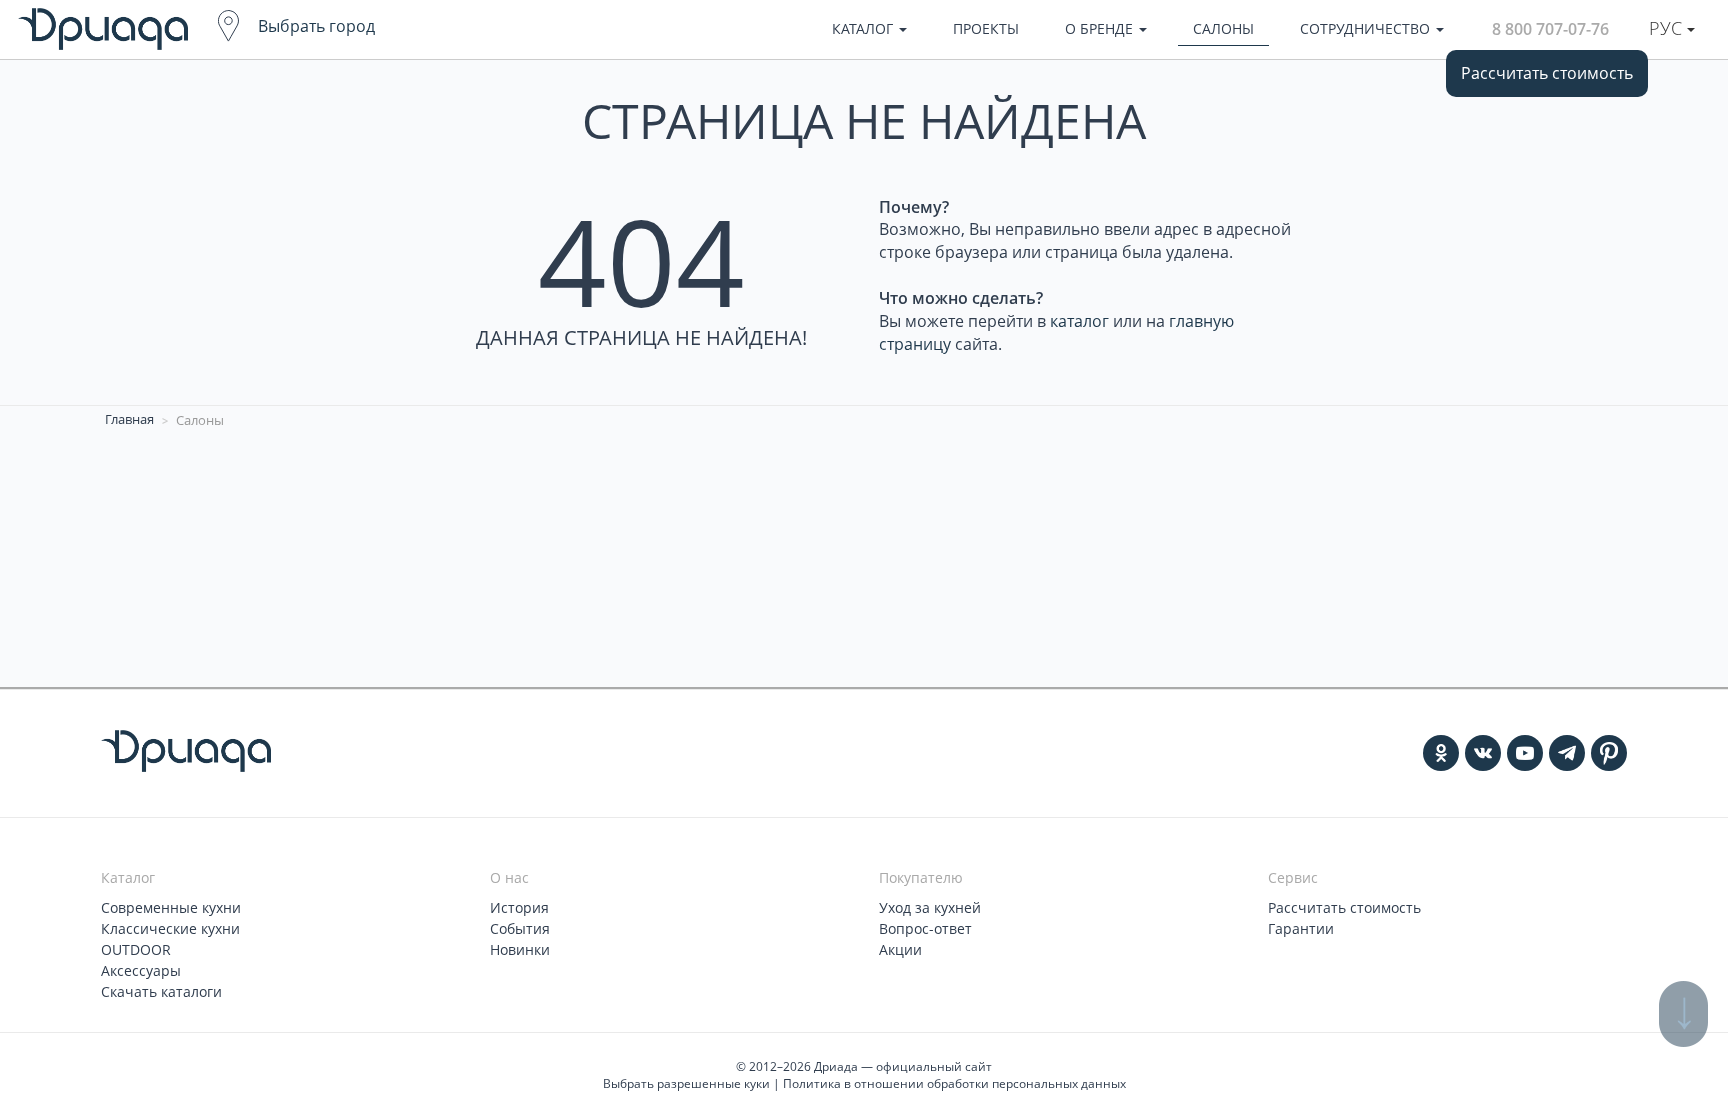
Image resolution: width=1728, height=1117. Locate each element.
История (519, 907)
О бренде (1101, 28)
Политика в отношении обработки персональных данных (954, 1083)
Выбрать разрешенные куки (686, 1083)
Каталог (864, 28)
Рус (1668, 28)
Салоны (1223, 28)
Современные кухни (171, 907)
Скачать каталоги (161, 991)
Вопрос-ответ (925, 928)
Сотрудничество (1367, 28)
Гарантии (1301, 928)
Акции (900, 949)
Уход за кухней (930, 907)
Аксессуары (141, 970)
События (520, 928)
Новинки (520, 949)
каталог (1079, 321)
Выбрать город (316, 26)
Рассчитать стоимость (1547, 73)
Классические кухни (170, 928)
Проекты (986, 28)
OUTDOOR (136, 949)
